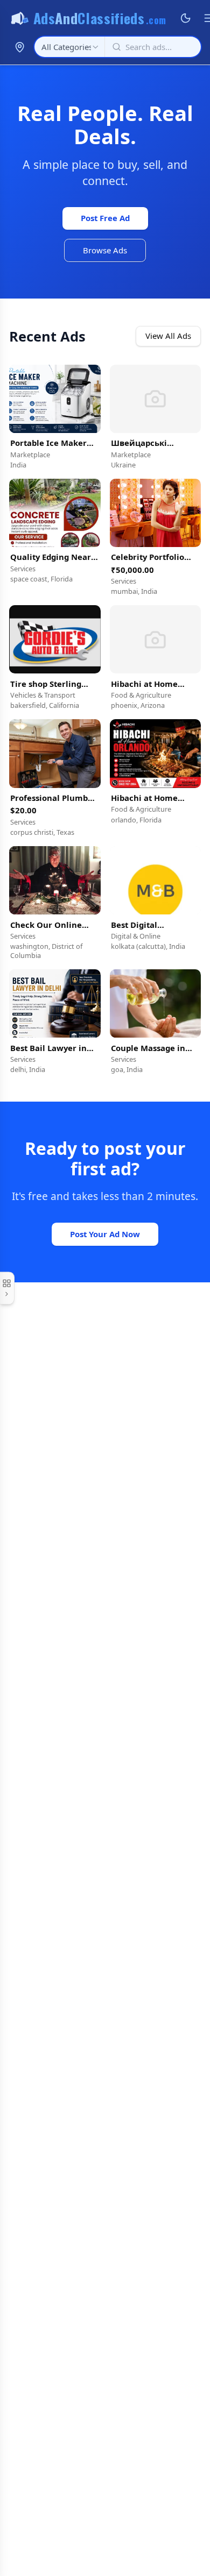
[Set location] (19, 47)
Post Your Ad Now (105, 1234)
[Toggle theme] (186, 18)
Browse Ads (105, 250)
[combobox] (69, 47)
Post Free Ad (105, 218)
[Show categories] (7, 1288)
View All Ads (168, 336)
